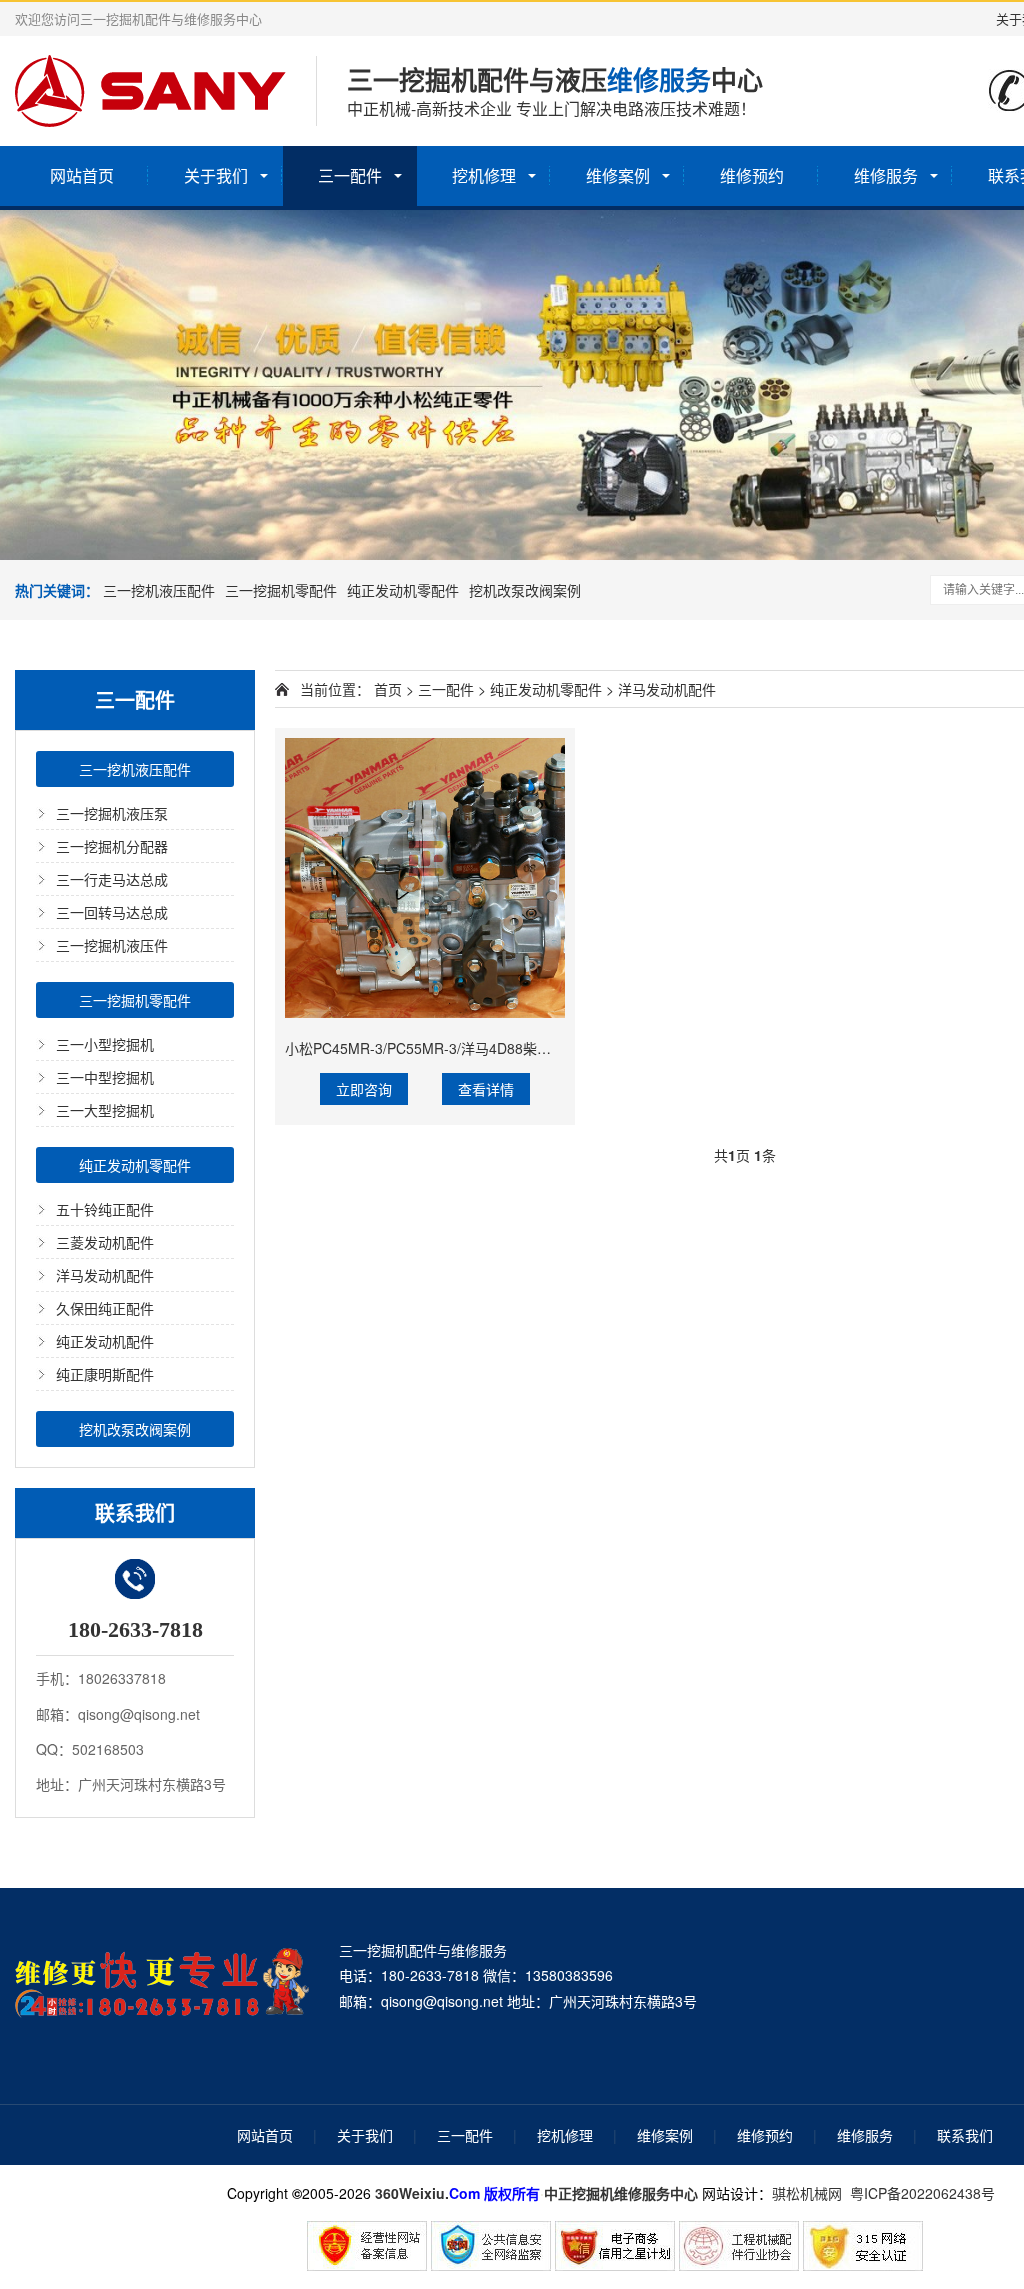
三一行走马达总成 (112, 879)
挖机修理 (484, 175)
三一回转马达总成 (112, 912)
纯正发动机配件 (105, 1341)
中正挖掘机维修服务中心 (621, 2193)
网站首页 (82, 175)
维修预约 (752, 175)
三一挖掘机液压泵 (112, 813)
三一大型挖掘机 (105, 1110)
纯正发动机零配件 (403, 590)
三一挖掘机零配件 (281, 590)
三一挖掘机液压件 (112, 945)
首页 (388, 689)
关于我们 (216, 175)
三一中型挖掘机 (105, 1077)
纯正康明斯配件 (105, 1374)
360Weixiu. (412, 2193)
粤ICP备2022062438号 (926, 2193)
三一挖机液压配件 (159, 590)
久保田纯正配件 (105, 1308)
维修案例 (618, 175)
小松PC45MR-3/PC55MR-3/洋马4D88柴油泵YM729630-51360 (482, 1048)
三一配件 (350, 175)
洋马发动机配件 (105, 1275)
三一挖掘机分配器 (112, 846)
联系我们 (965, 2135)
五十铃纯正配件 (105, 1209)
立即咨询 (364, 1089)
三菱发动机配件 (105, 1242)
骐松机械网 (807, 2193)
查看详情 (486, 1089)
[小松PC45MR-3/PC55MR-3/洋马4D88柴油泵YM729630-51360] (425, 878)
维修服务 (886, 175)
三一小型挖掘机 (105, 1044)
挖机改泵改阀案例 (525, 590)
